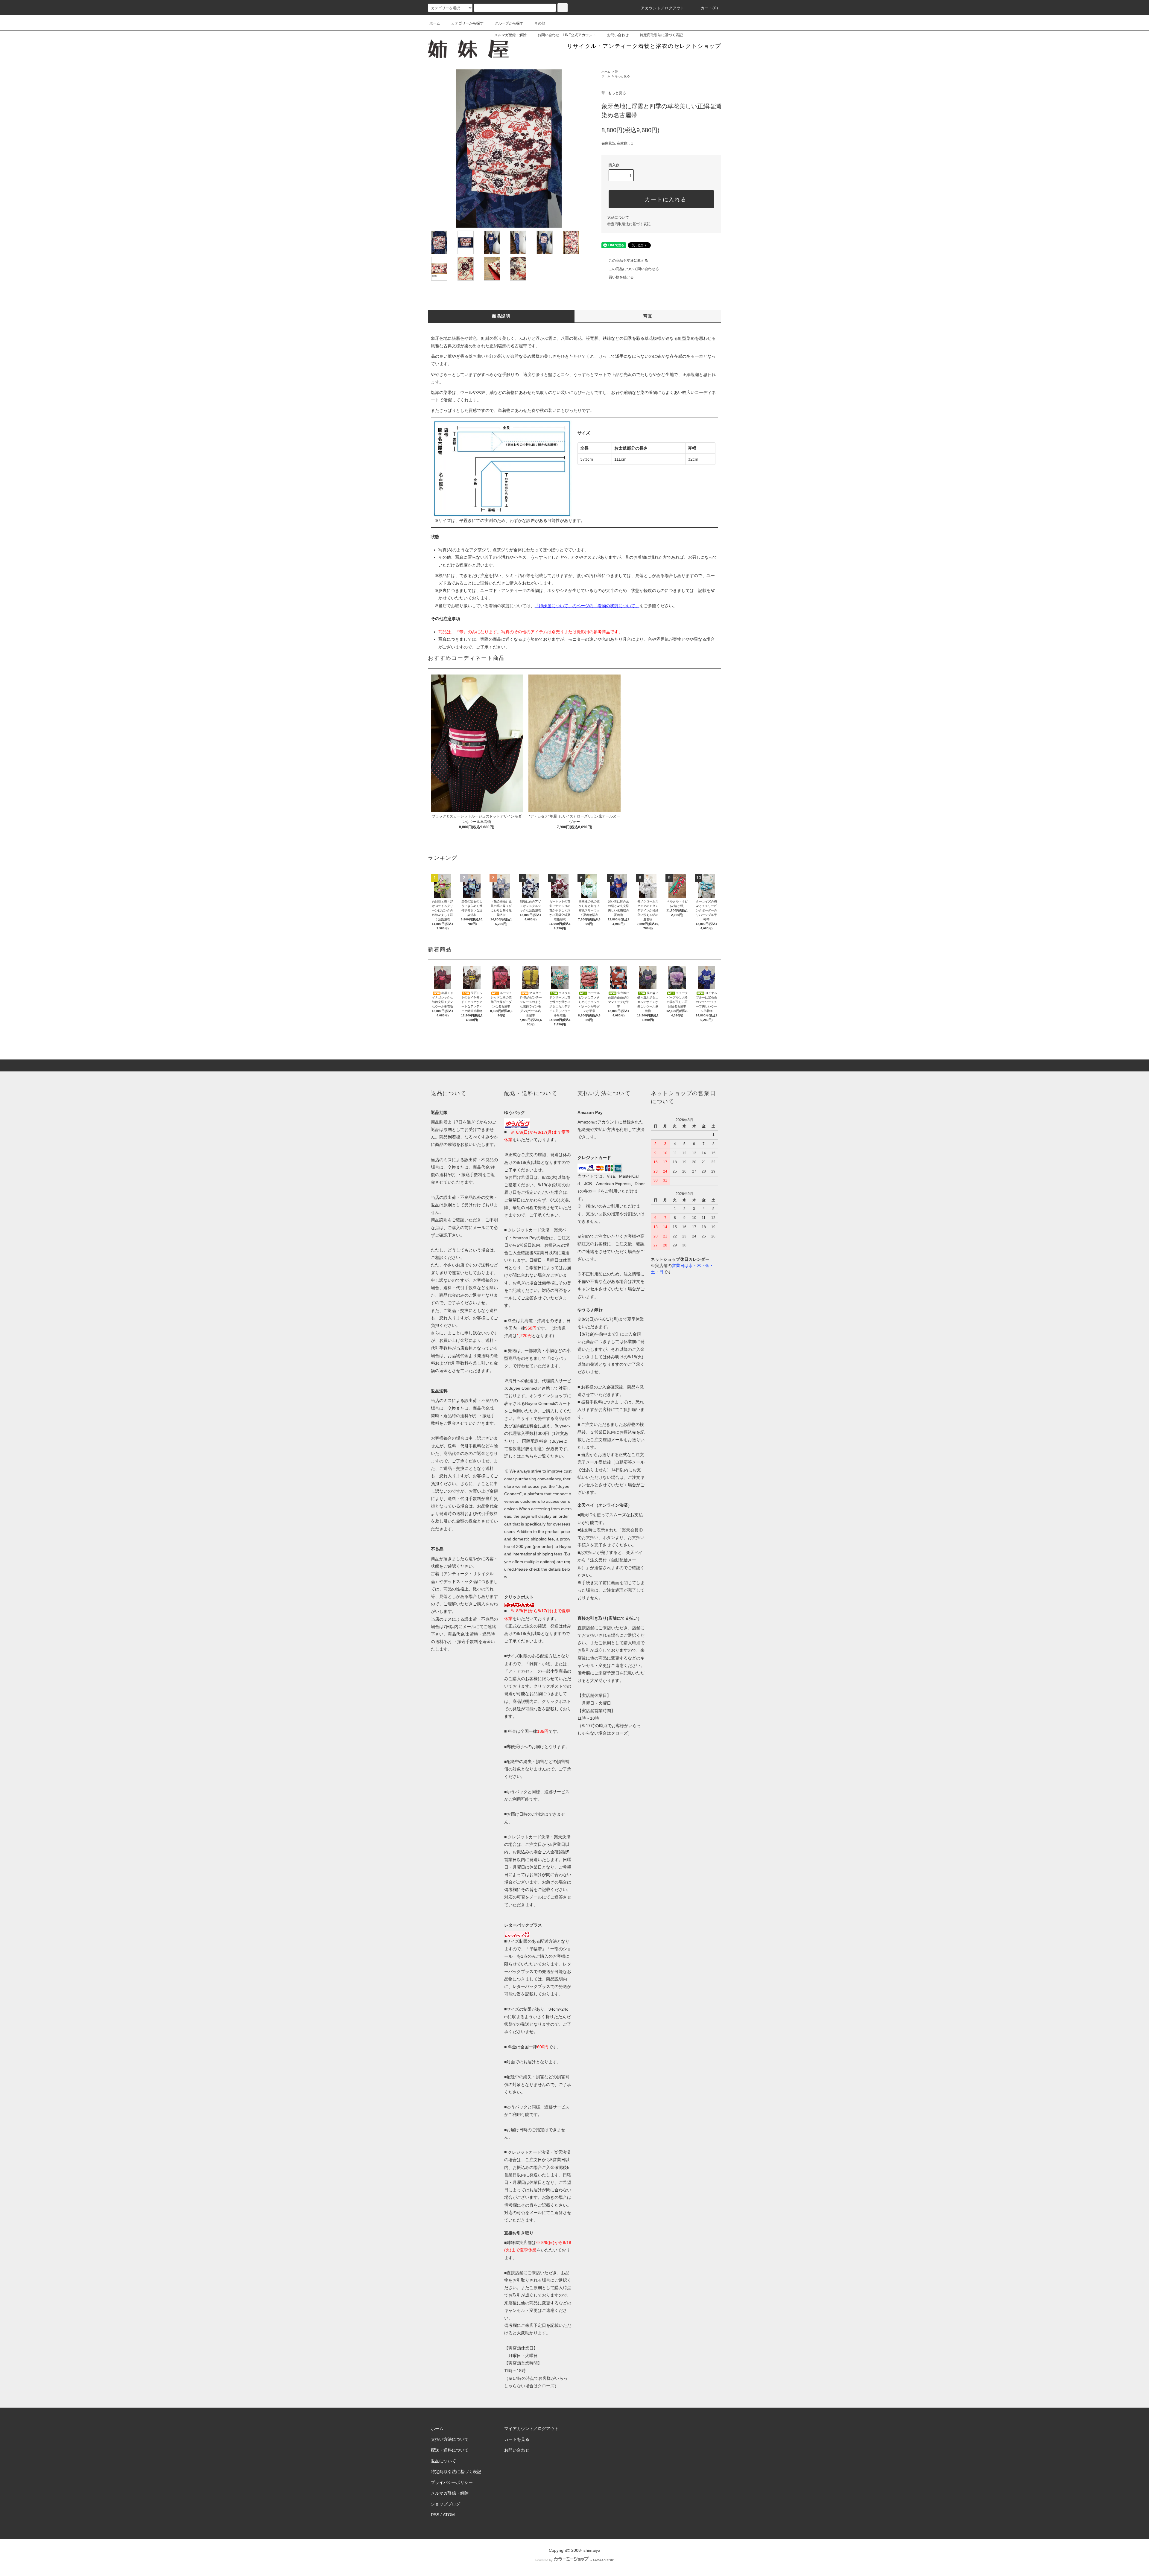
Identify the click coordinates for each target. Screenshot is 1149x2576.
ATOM (449, 2515)
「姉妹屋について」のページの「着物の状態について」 (587, 606)
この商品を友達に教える (628, 261)
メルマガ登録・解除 (510, 35)
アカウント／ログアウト (663, 8)
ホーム (435, 23)
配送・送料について (450, 2450)
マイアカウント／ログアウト (531, 2429)
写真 (648, 316)
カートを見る (517, 2439)
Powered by (544, 2560)
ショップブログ (446, 2504)
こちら (527, 1456)
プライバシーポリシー (452, 2482)
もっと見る (622, 76)
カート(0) (709, 8)
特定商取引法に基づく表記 (661, 35)
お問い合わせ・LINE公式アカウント (567, 35)
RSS (435, 2515)
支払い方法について (450, 2439)
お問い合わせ (618, 35)
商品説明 (501, 316)
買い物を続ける (621, 277)
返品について (618, 217)
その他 (540, 23)
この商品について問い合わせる (634, 269)
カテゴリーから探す (467, 23)
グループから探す (509, 23)
